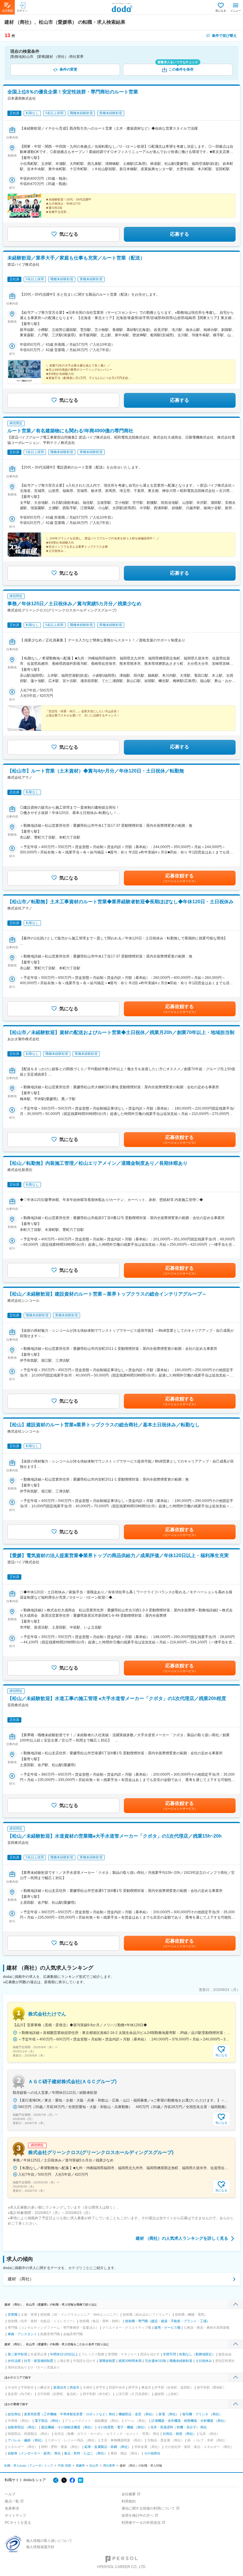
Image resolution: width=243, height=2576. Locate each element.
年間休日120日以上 (64, 2354)
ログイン (22, 11)
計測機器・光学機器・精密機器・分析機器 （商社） (189, 2421)
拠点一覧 (12, 2501)
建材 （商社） (21, 2279)
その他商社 (152, 2453)
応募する (180, 234)
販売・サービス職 (167, 2328)
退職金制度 (107, 2361)
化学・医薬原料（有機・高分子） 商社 (179, 2427)
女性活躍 (14, 2361)
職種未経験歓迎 (181, 2361)
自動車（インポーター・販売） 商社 (34, 2453)
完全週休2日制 (156, 2361)
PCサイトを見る (18, 2523)
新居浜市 (60, 2387)
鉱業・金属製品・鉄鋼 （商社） (108, 2447)
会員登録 (7, 11)
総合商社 (14, 2414)
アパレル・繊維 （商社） (26, 2440)
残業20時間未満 (130, 2361)
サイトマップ (15, 2516)
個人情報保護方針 (40, 2547)
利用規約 (129, 2501)
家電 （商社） (169, 2414)
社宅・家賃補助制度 (39, 2361)
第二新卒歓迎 (17, 2354)
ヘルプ (10, 2494)
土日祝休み (204, 2361)
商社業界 (109, 2466)
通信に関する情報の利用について (148, 2508)
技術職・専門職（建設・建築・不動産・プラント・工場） (167, 2321)
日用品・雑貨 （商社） (179, 2434)
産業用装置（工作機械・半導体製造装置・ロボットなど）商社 (70, 2414)
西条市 (75, 2387)
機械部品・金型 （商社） (137, 2414)
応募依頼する (180, 878)
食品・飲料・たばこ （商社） (86, 2453)
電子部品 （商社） (48, 2421)
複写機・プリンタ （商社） (202, 2414)
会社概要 (129, 2494)
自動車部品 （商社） (23, 2427)
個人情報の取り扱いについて (49, 2541)
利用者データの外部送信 (141, 2523)
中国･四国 (64, 2466)
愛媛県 (80, 2466)
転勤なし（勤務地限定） (197, 2354)
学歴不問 (170, 2354)
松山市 (94, 2466)
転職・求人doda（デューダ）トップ (29, 2466)
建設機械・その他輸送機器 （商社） (68, 2427)
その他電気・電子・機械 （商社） (122, 2427)
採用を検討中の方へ (138, 2516)
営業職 (13, 2314)
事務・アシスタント (22, 2334)
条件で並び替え (224, 36)
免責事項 (12, 2508)
